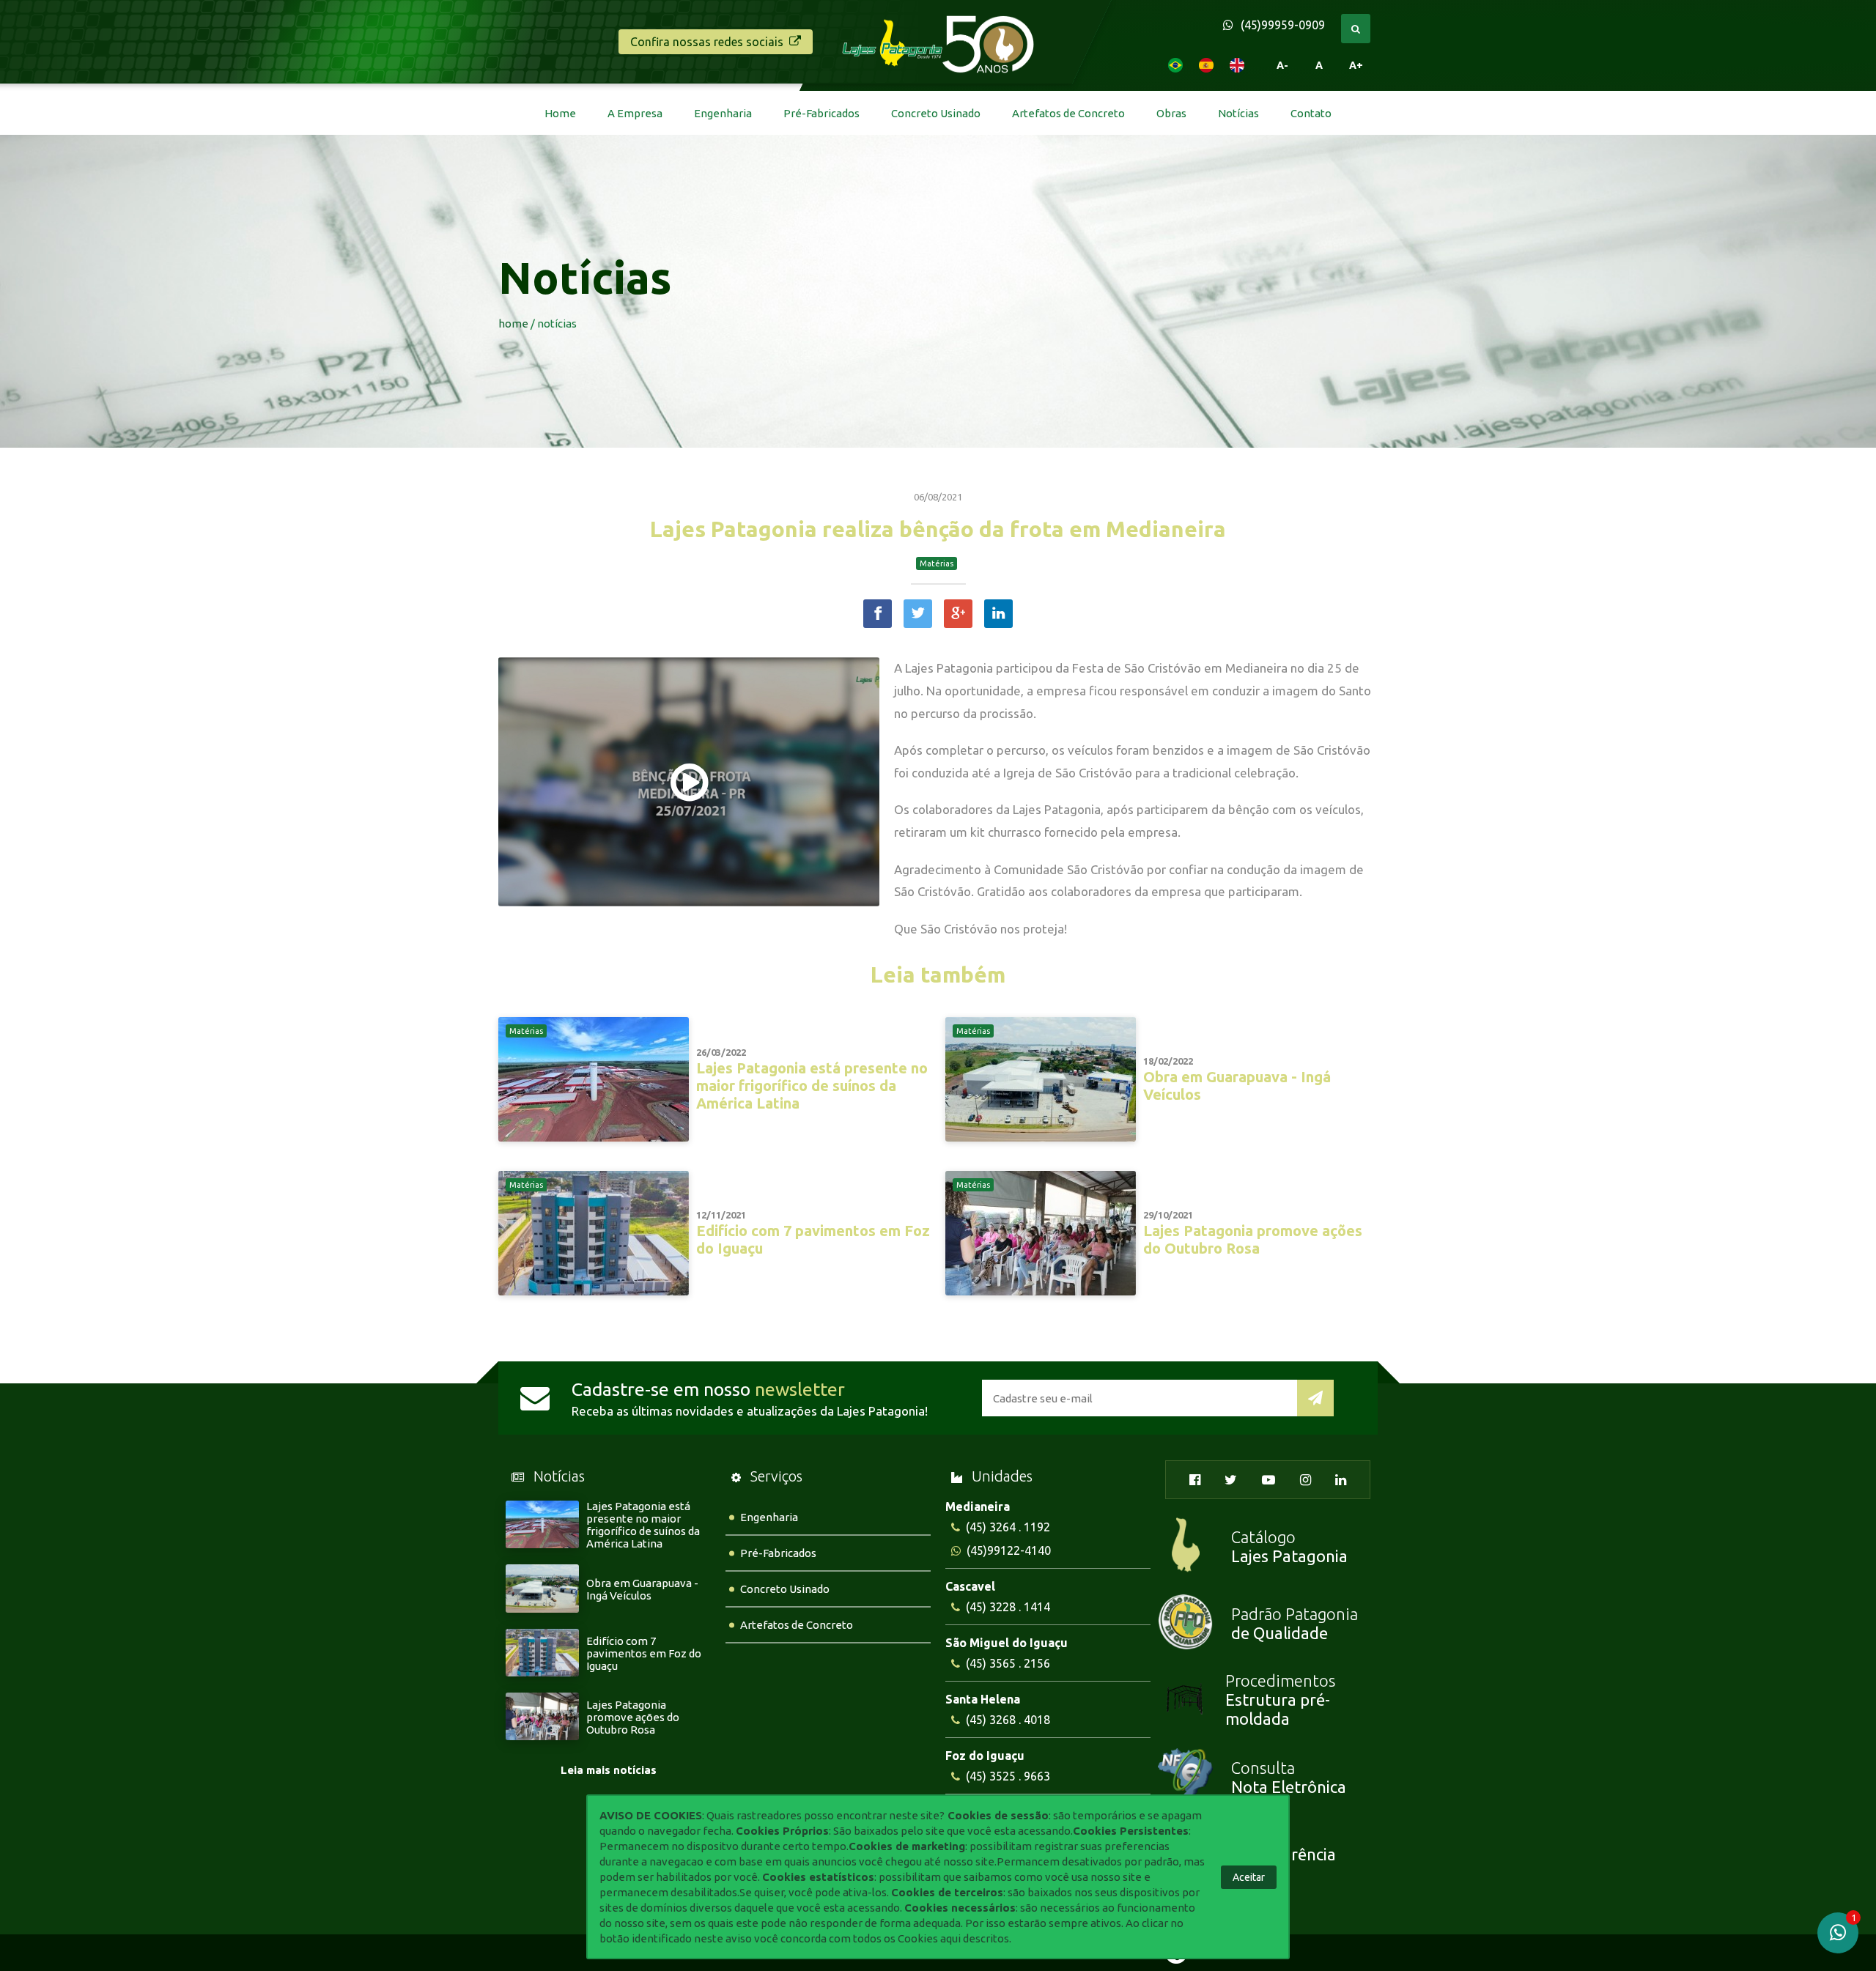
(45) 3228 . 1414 (1008, 1607)
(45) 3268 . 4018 (1008, 1720)
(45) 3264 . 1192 (1008, 1527)
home (513, 323)
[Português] (1175, 65)
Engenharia (723, 113)
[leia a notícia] (594, 1138)
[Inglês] (1237, 65)
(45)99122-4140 (1009, 1550)
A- (1282, 65)
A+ (1356, 65)
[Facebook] (878, 614)
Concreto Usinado (936, 113)
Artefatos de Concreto (1068, 113)
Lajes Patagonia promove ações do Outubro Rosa (633, 1717)
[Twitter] (918, 614)
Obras (1171, 113)
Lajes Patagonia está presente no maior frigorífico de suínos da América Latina (643, 1525)
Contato (1311, 113)
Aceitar (1249, 1877)
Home (560, 113)
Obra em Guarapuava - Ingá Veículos (642, 1589)
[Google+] (958, 614)
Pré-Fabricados (821, 113)
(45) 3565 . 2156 (1008, 1663)
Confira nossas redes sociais (707, 42)
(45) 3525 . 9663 (1008, 1776)
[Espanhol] (1206, 65)
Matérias (937, 563)
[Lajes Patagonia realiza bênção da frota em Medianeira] (689, 783)
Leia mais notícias (609, 1770)
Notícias (1238, 113)
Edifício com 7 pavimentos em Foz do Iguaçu (644, 1653)
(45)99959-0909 (1283, 25)
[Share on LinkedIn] (998, 614)
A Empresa (635, 113)
